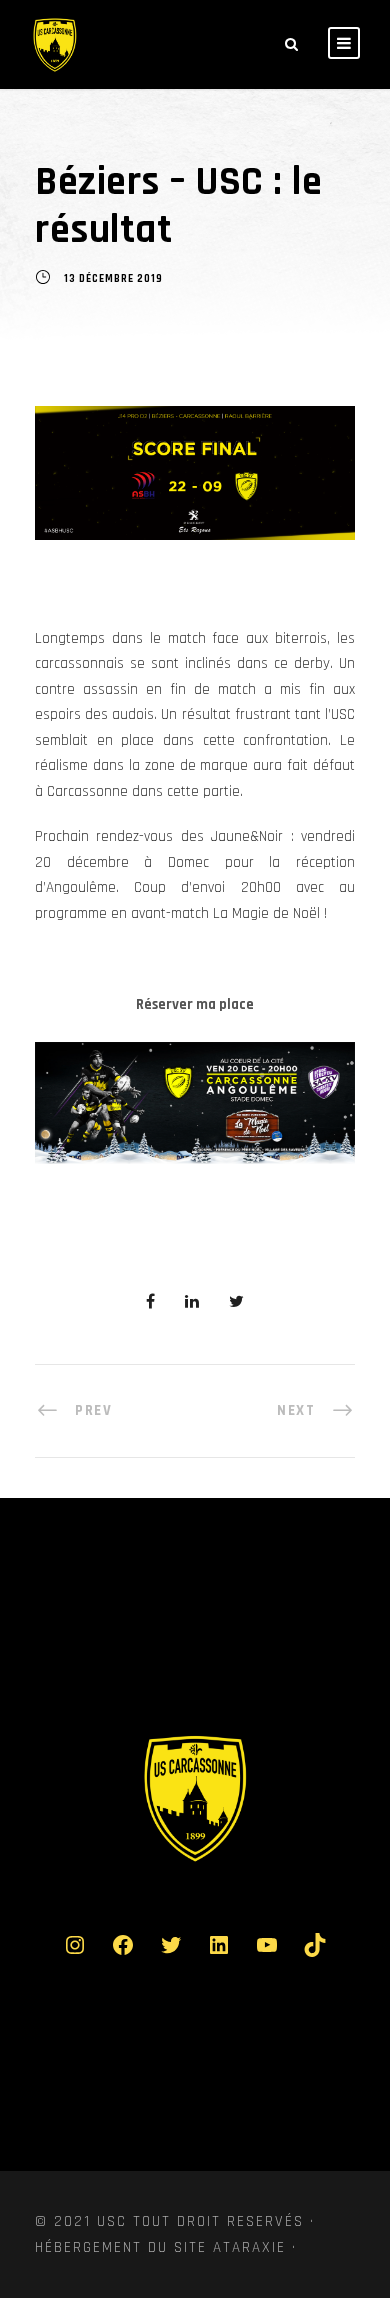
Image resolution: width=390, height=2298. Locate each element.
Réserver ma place (195, 1004)
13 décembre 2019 (113, 280)
